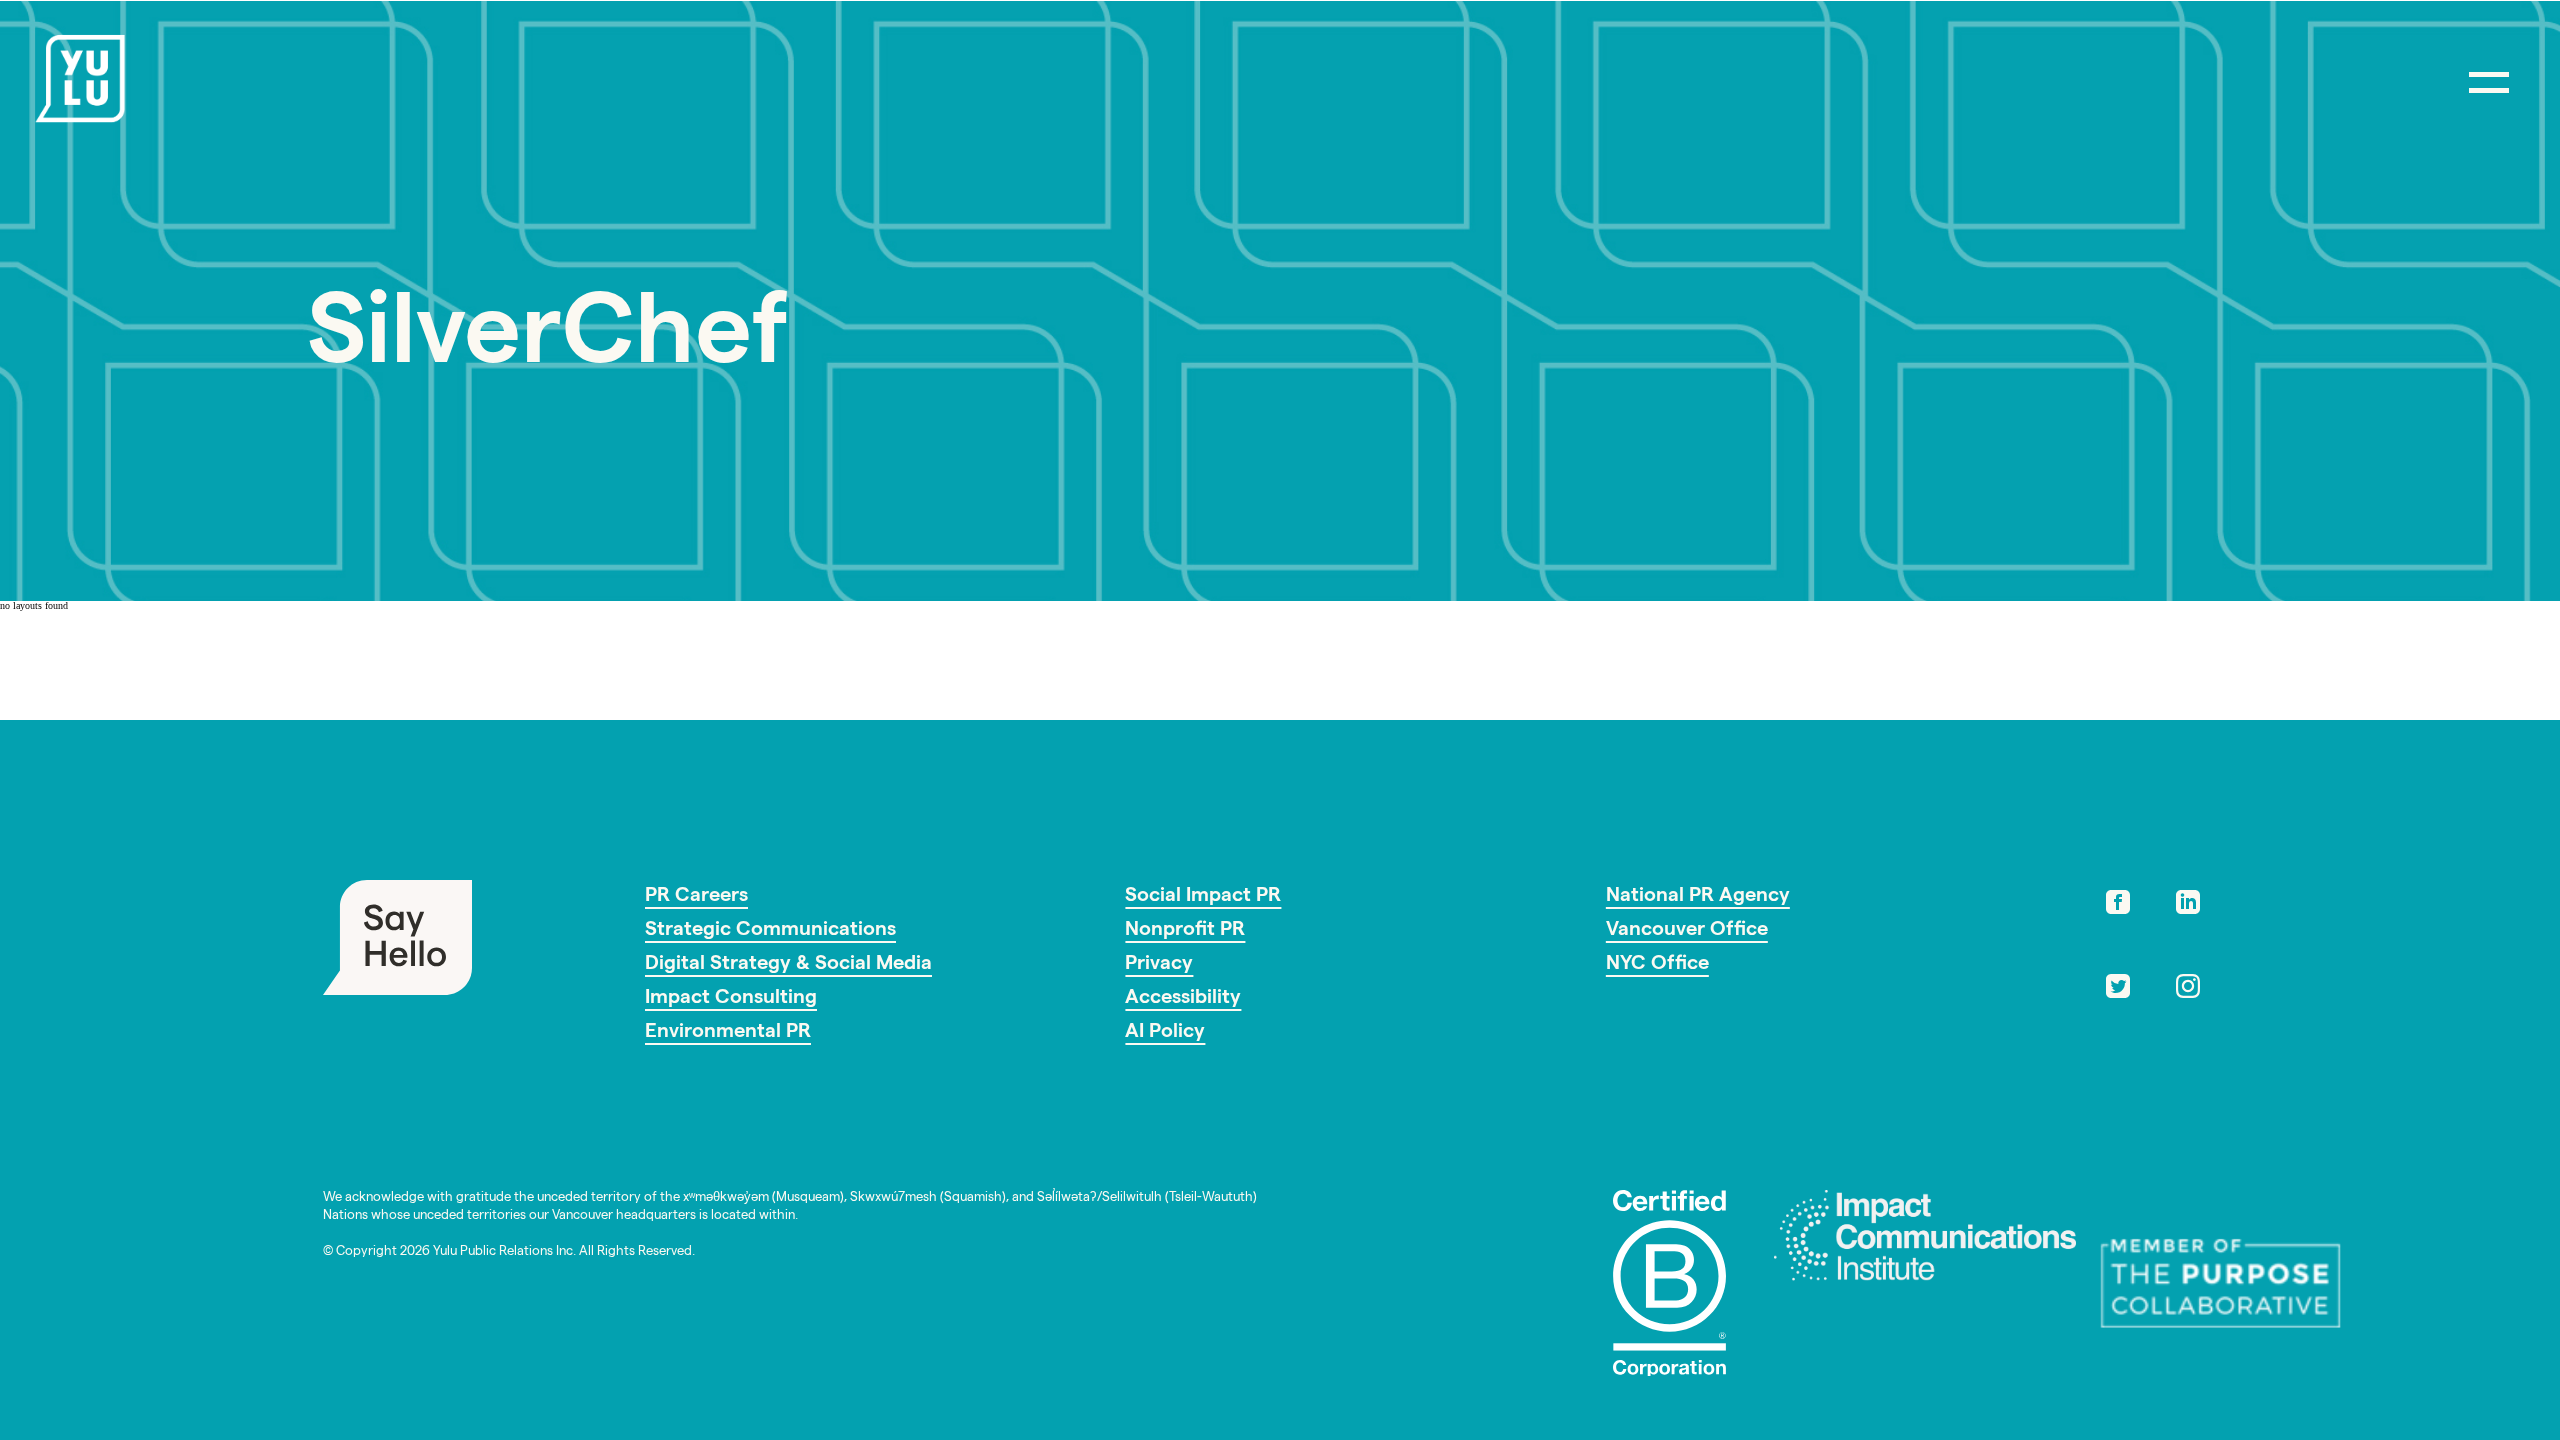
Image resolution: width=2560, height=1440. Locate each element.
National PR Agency (1698, 897)
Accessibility (1183, 999)
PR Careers (696, 897)
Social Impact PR (1203, 897)
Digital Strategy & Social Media (788, 965)
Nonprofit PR (1185, 931)
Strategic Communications (770, 931)
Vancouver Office (1687, 931)
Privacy (1159, 965)
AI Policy (1165, 1033)
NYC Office (1657, 965)
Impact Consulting (731, 999)
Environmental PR (728, 1033)
